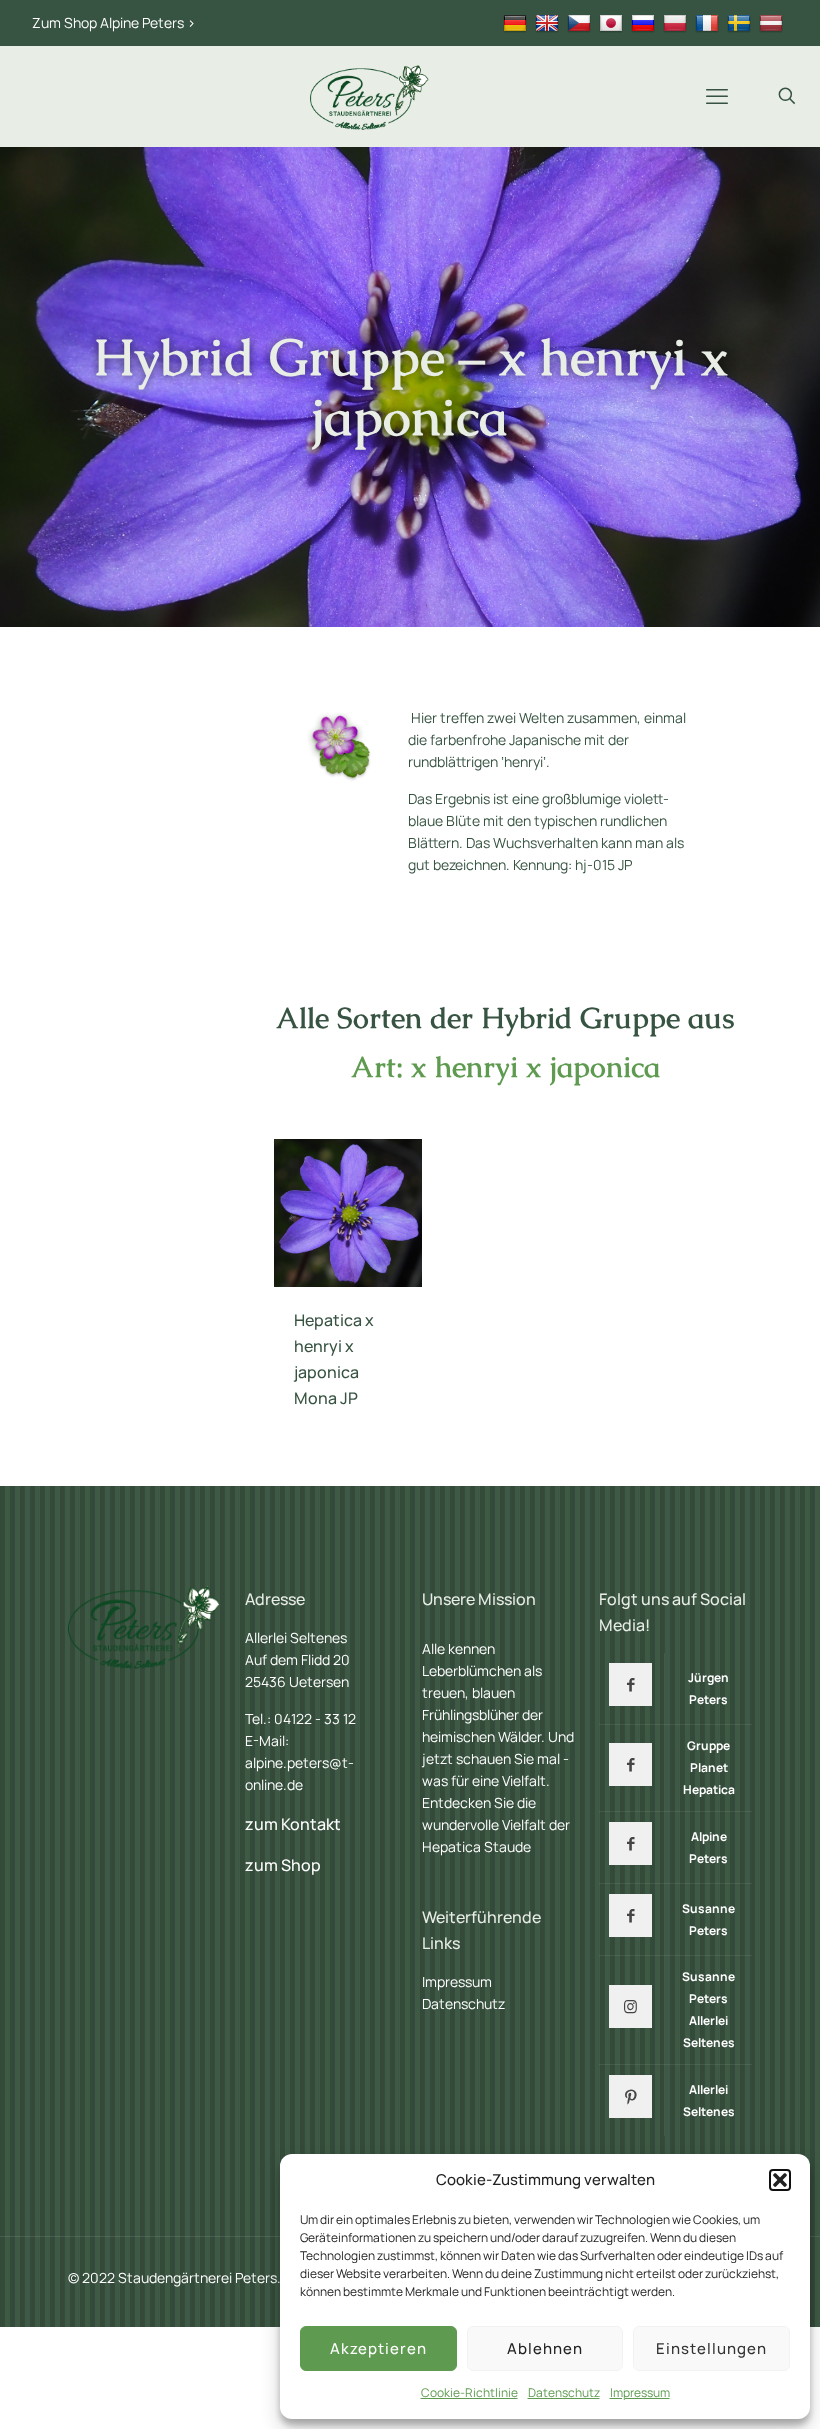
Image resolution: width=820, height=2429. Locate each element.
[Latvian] (773, 22)
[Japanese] (613, 22)
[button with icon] (630, 1684)
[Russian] (645, 22)
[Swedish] (741, 22)
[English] (549, 22)
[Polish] (677, 22)
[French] (709, 22)
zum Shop (283, 1865)
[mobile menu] (717, 96)
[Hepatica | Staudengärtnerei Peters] (370, 96)
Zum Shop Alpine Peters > (114, 22)
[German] (517, 22)
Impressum (640, 2392)
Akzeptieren (378, 2348)
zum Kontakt (293, 1824)
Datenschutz (564, 2392)
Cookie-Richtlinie (469, 2392)
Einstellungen (711, 2348)
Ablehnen (545, 2348)
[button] (780, 2180)
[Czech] (581, 22)
